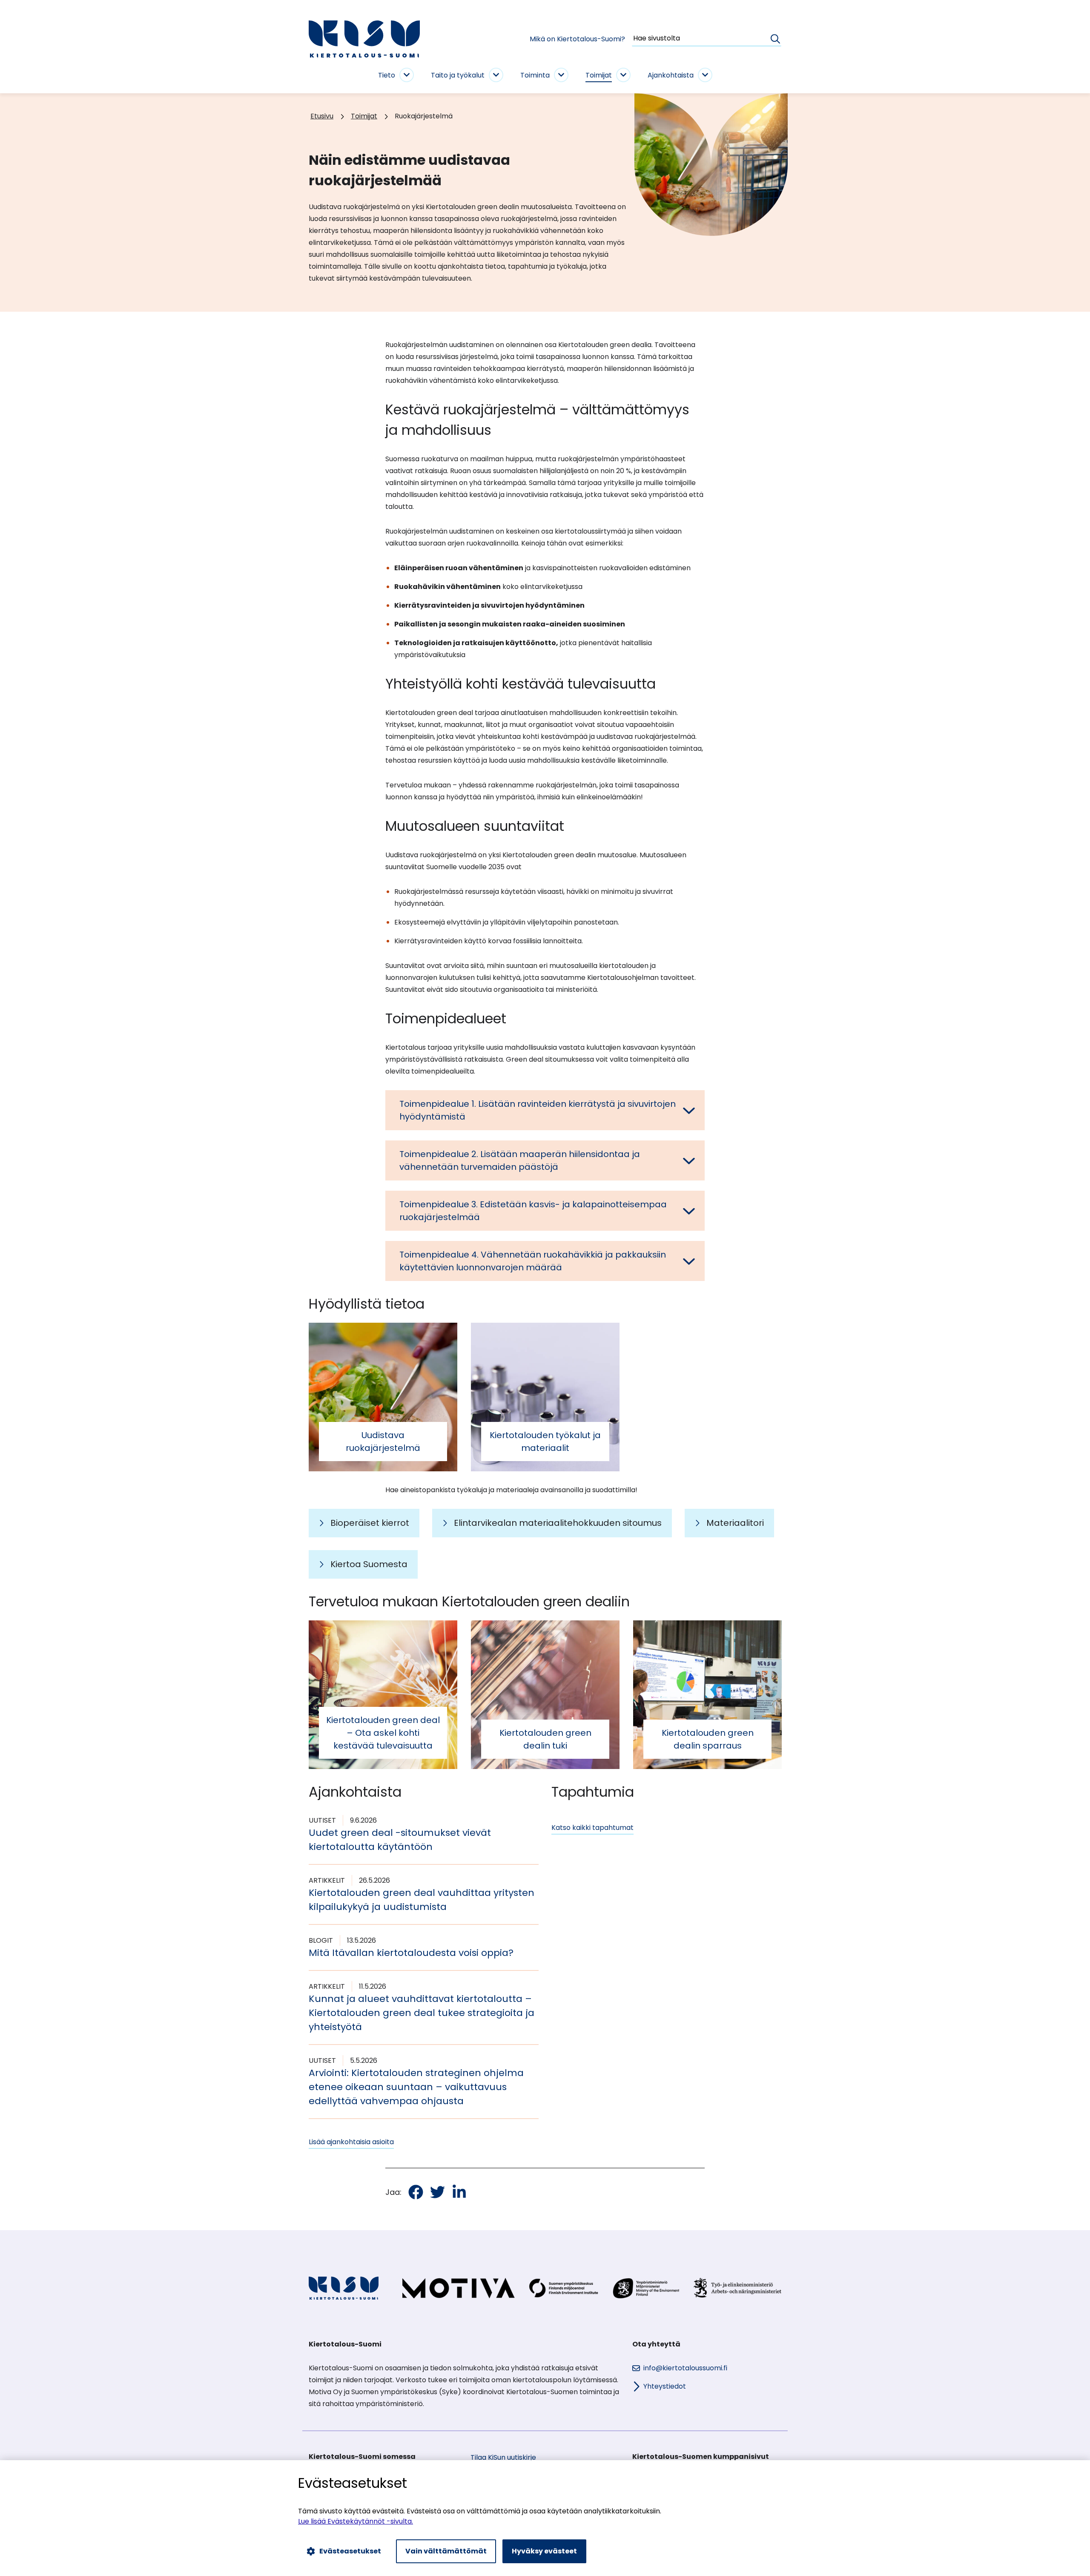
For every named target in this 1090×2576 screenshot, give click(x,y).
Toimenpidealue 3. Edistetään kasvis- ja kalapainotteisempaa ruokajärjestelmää (533, 1211)
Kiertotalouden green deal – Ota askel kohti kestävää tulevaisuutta (383, 1733)
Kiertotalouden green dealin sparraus (708, 1739)
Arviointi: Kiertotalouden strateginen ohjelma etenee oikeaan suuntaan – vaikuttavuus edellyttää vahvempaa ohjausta (416, 2087)
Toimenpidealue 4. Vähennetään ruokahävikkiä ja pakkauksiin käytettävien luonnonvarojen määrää (533, 1261)
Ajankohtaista (671, 75)
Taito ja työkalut (458, 75)
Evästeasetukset (350, 2551)
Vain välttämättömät (446, 2551)
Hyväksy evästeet (544, 2551)
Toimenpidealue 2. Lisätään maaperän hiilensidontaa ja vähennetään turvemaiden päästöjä (520, 1160)
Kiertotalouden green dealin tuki (545, 1739)
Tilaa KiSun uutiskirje (503, 2457)
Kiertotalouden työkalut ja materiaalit (545, 1442)
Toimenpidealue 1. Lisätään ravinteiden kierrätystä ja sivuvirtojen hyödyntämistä (538, 1110)
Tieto (387, 75)
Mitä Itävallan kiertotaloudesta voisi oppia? (411, 1953)
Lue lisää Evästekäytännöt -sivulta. (356, 2521)
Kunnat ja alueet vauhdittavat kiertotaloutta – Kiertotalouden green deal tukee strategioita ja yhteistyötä (422, 2013)
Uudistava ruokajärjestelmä (383, 1442)
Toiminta (535, 75)
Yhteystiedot (665, 2386)
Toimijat (599, 75)
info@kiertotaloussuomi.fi (685, 2368)
